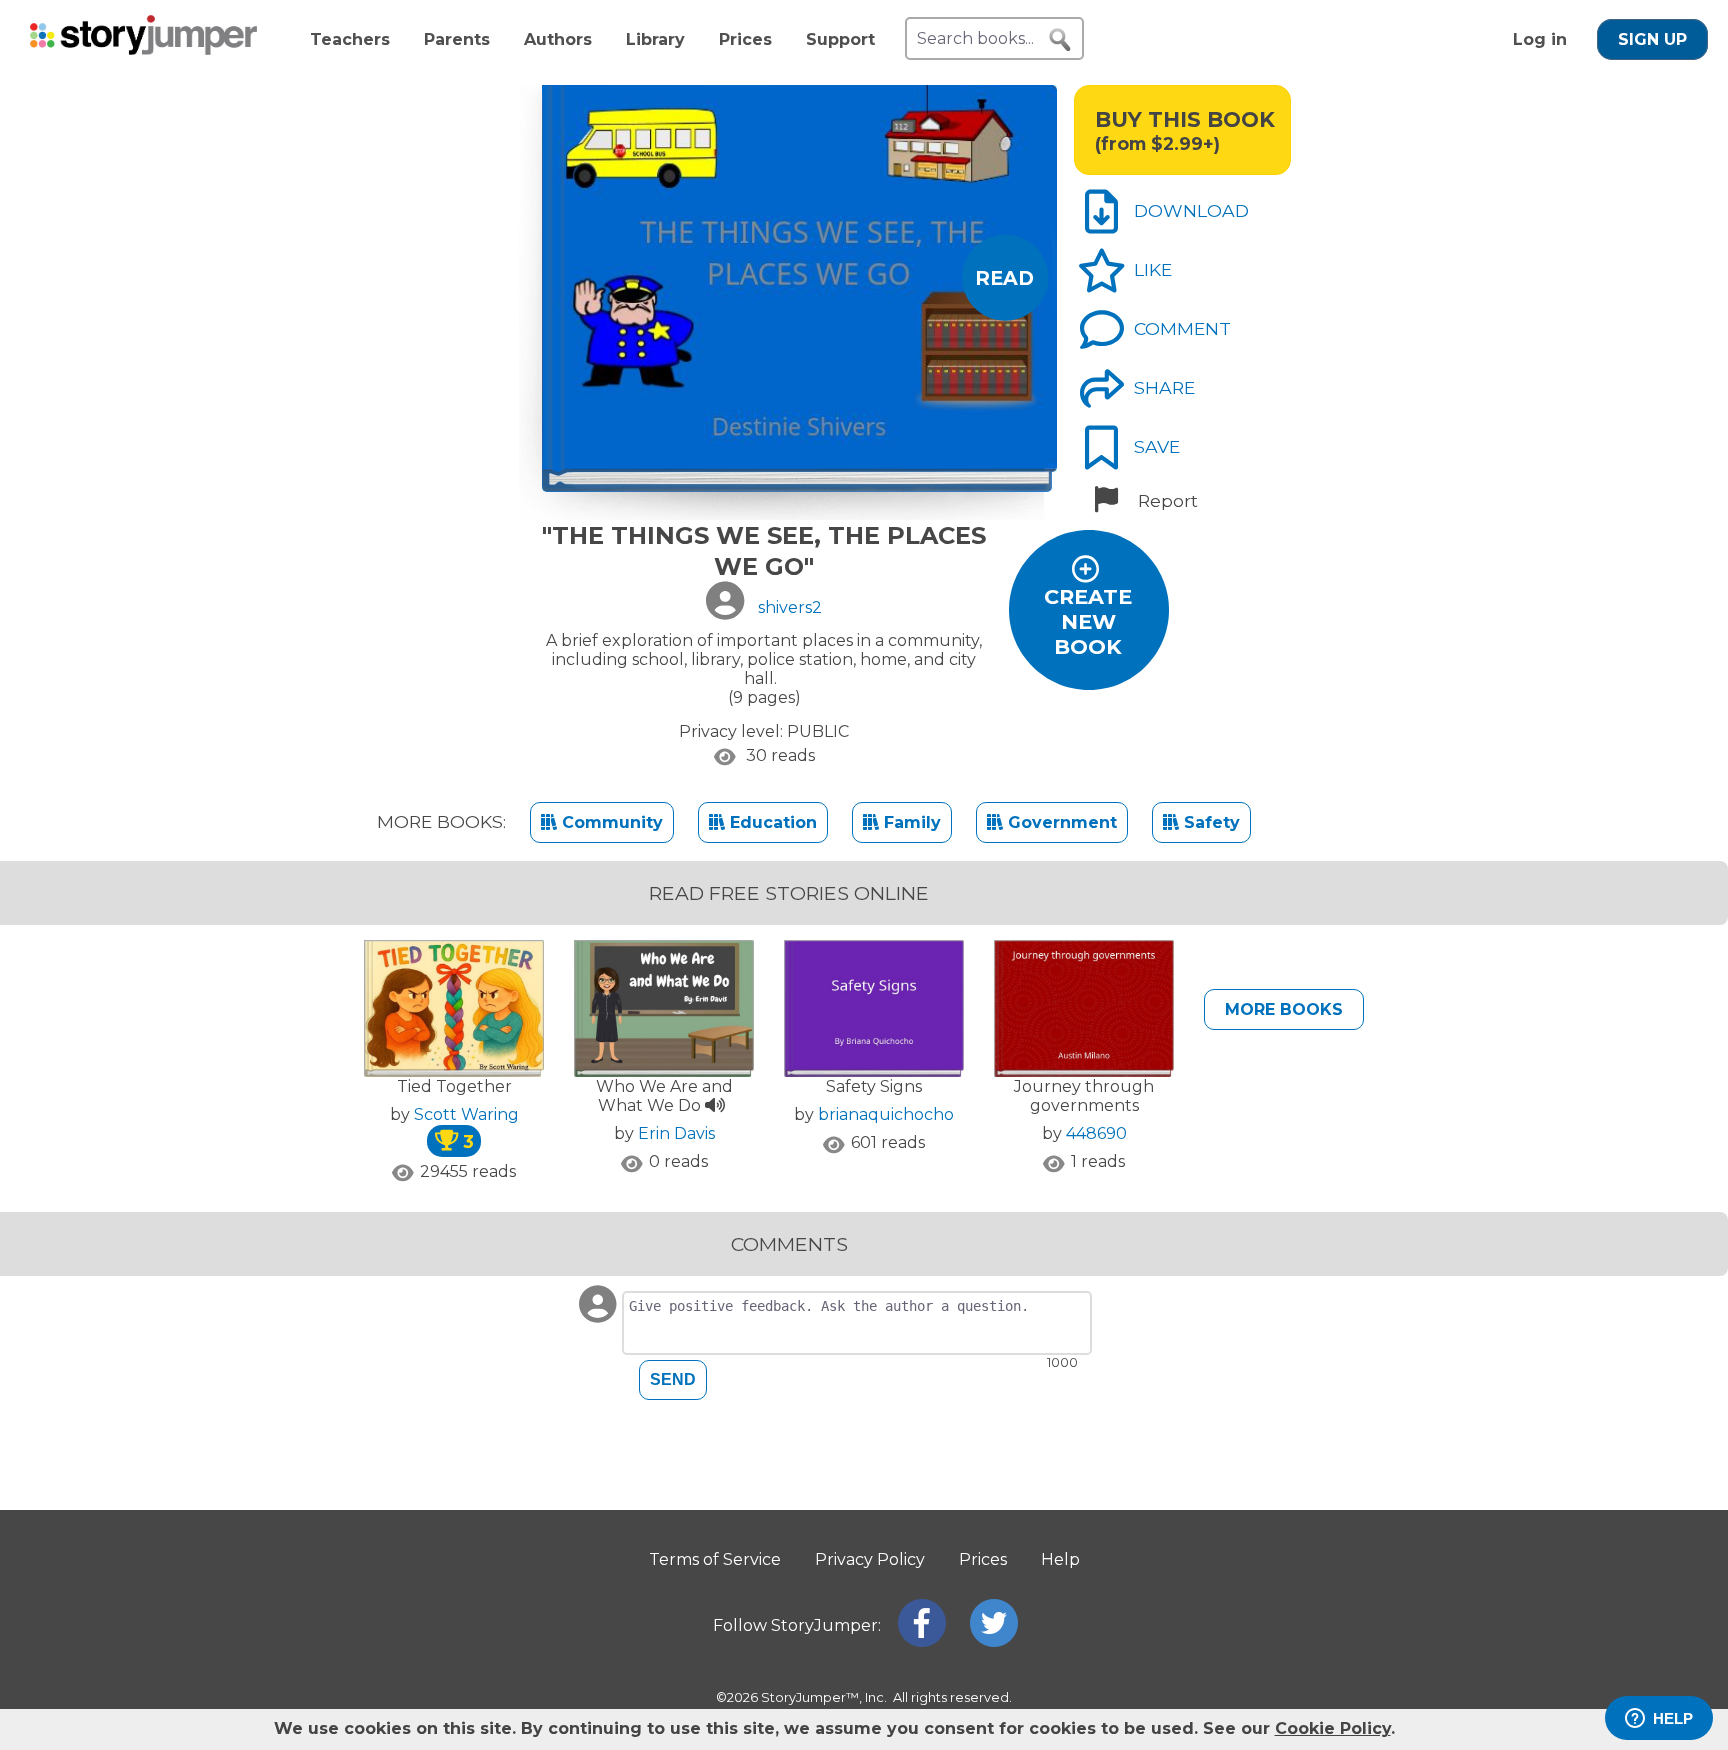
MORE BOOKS (1284, 1009)
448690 (1096, 1133)
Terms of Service (715, 1559)
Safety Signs (874, 1086)
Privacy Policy (870, 1559)
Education (771, 822)
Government (1060, 822)
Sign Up (1652, 39)
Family (910, 822)
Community (610, 822)
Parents (457, 39)
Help (1060, 1559)
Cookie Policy (1333, 1728)
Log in (1540, 39)
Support (840, 39)
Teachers (350, 39)
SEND (673, 1379)
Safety (1209, 822)
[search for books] (1060, 40)
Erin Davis (676, 1133)
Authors (558, 39)
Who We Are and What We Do (664, 1096)
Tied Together (454, 1086)
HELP (1673, 1718)
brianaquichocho (886, 1114)
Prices (745, 39)
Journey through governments (1084, 1096)
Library (655, 39)
